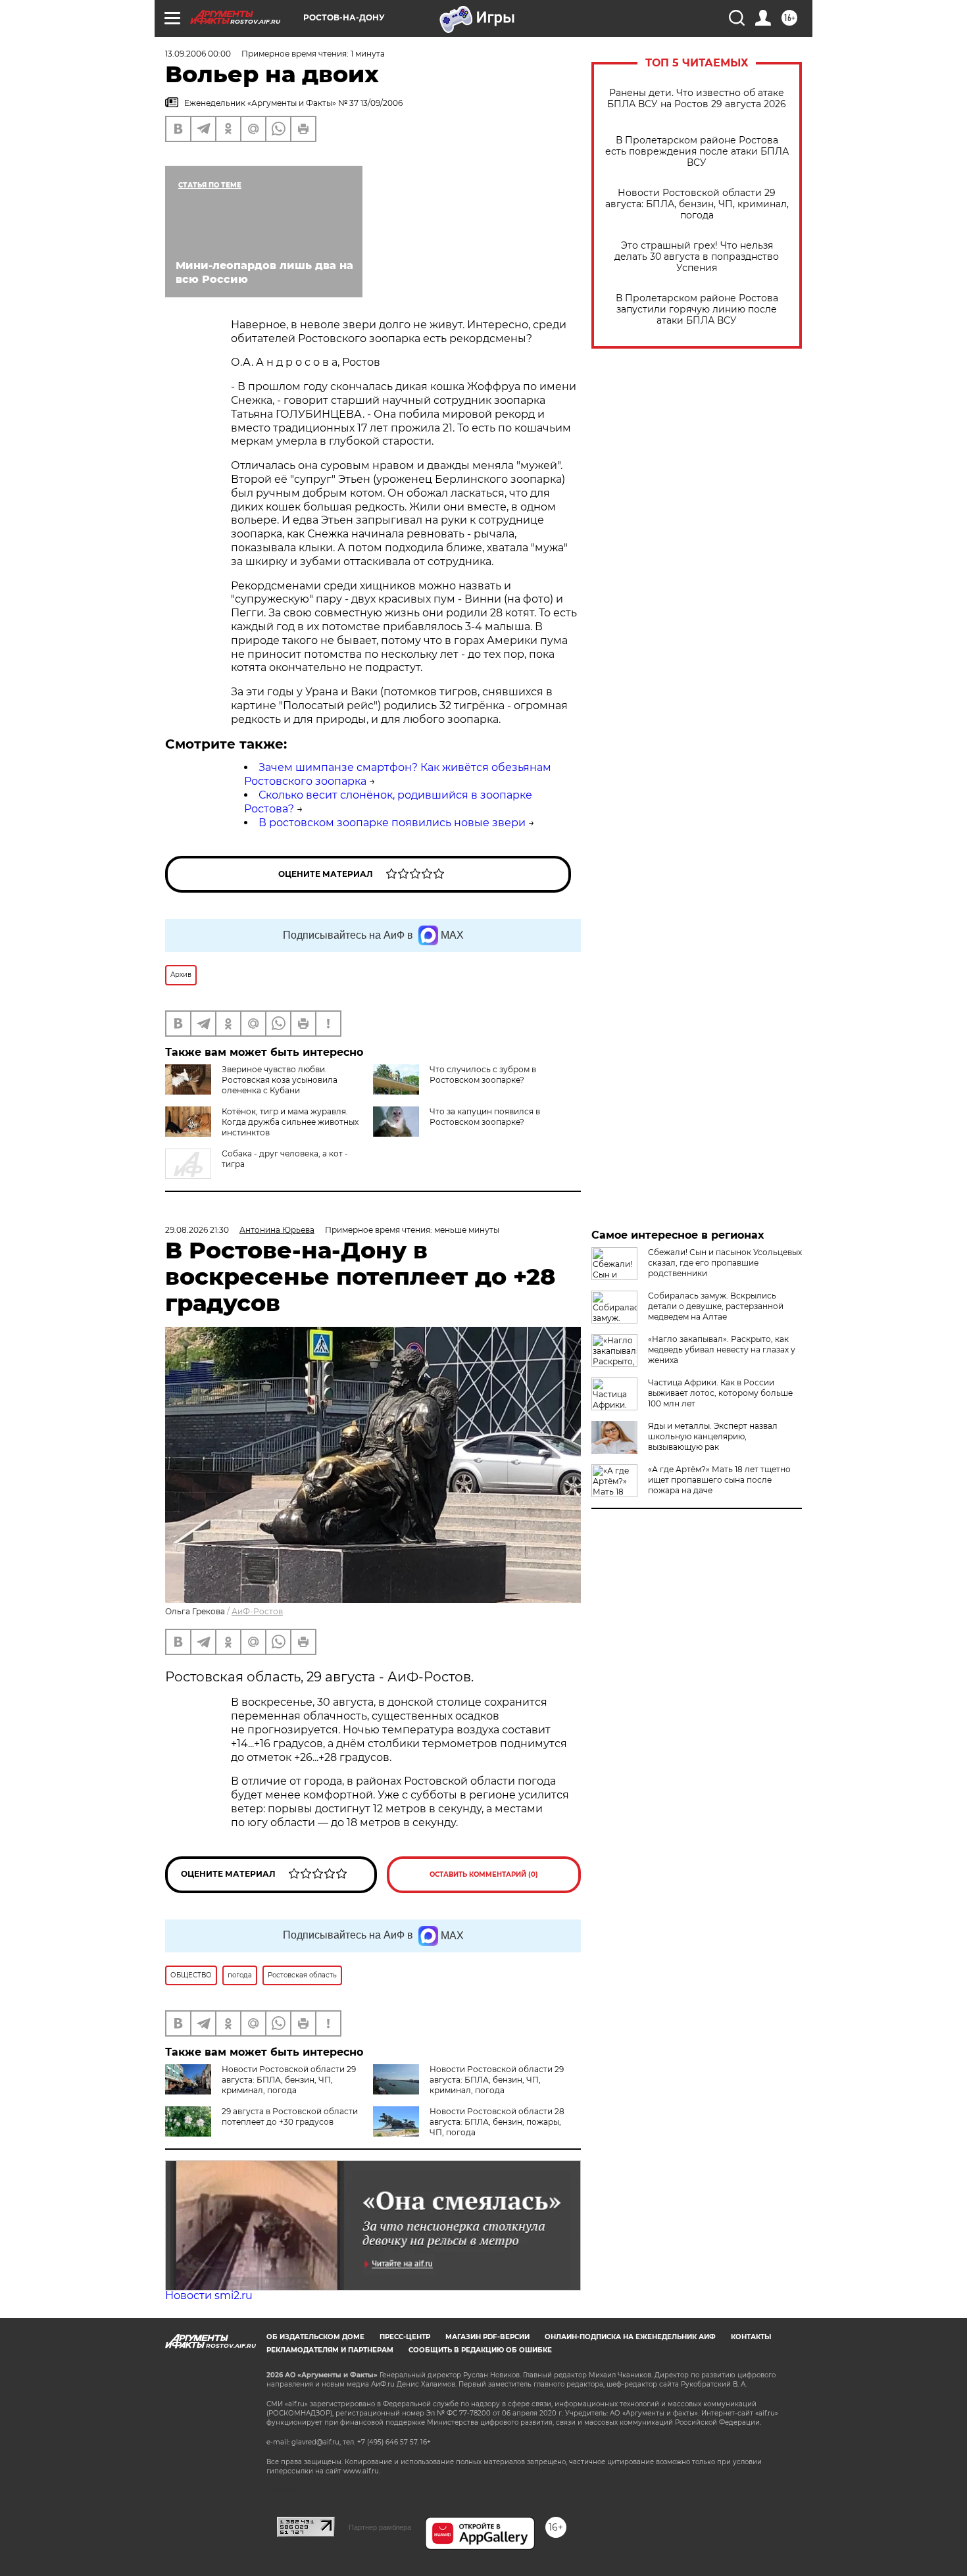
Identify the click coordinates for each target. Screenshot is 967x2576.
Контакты (751, 2337)
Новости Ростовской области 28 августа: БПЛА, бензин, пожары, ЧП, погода (497, 2122)
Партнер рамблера (380, 2527)
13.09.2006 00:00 (198, 54)
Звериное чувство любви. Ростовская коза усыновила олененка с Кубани (280, 1080)
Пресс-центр (405, 2337)
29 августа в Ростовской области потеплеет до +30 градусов (290, 2117)
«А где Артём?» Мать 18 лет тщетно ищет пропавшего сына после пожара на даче (719, 1480)
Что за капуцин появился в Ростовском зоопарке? (485, 1117)
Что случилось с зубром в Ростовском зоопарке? (483, 1075)
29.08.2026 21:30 (197, 1230)
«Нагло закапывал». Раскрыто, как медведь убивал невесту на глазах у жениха (722, 1350)
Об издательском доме (315, 2337)
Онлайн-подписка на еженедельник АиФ (630, 2337)
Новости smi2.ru (209, 2295)
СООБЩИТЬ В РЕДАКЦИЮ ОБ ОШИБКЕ (480, 2350)
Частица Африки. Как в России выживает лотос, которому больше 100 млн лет (720, 1393)
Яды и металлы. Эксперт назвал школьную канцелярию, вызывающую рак (713, 1436)
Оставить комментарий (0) (484, 1874)
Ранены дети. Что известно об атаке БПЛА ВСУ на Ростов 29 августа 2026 (697, 99)
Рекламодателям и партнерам (330, 2350)
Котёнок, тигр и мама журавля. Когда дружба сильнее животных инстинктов (290, 1122)
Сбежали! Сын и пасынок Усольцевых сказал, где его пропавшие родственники (725, 1263)
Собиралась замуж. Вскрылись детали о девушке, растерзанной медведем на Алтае (716, 1306)
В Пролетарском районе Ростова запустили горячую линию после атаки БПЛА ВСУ (697, 310)
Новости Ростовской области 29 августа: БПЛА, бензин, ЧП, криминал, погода (697, 204)
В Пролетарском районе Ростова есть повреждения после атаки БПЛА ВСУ (697, 152)
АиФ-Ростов (257, 1611)
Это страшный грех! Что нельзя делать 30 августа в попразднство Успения (697, 257)
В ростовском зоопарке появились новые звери (392, 823)
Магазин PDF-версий (487, 2337)
